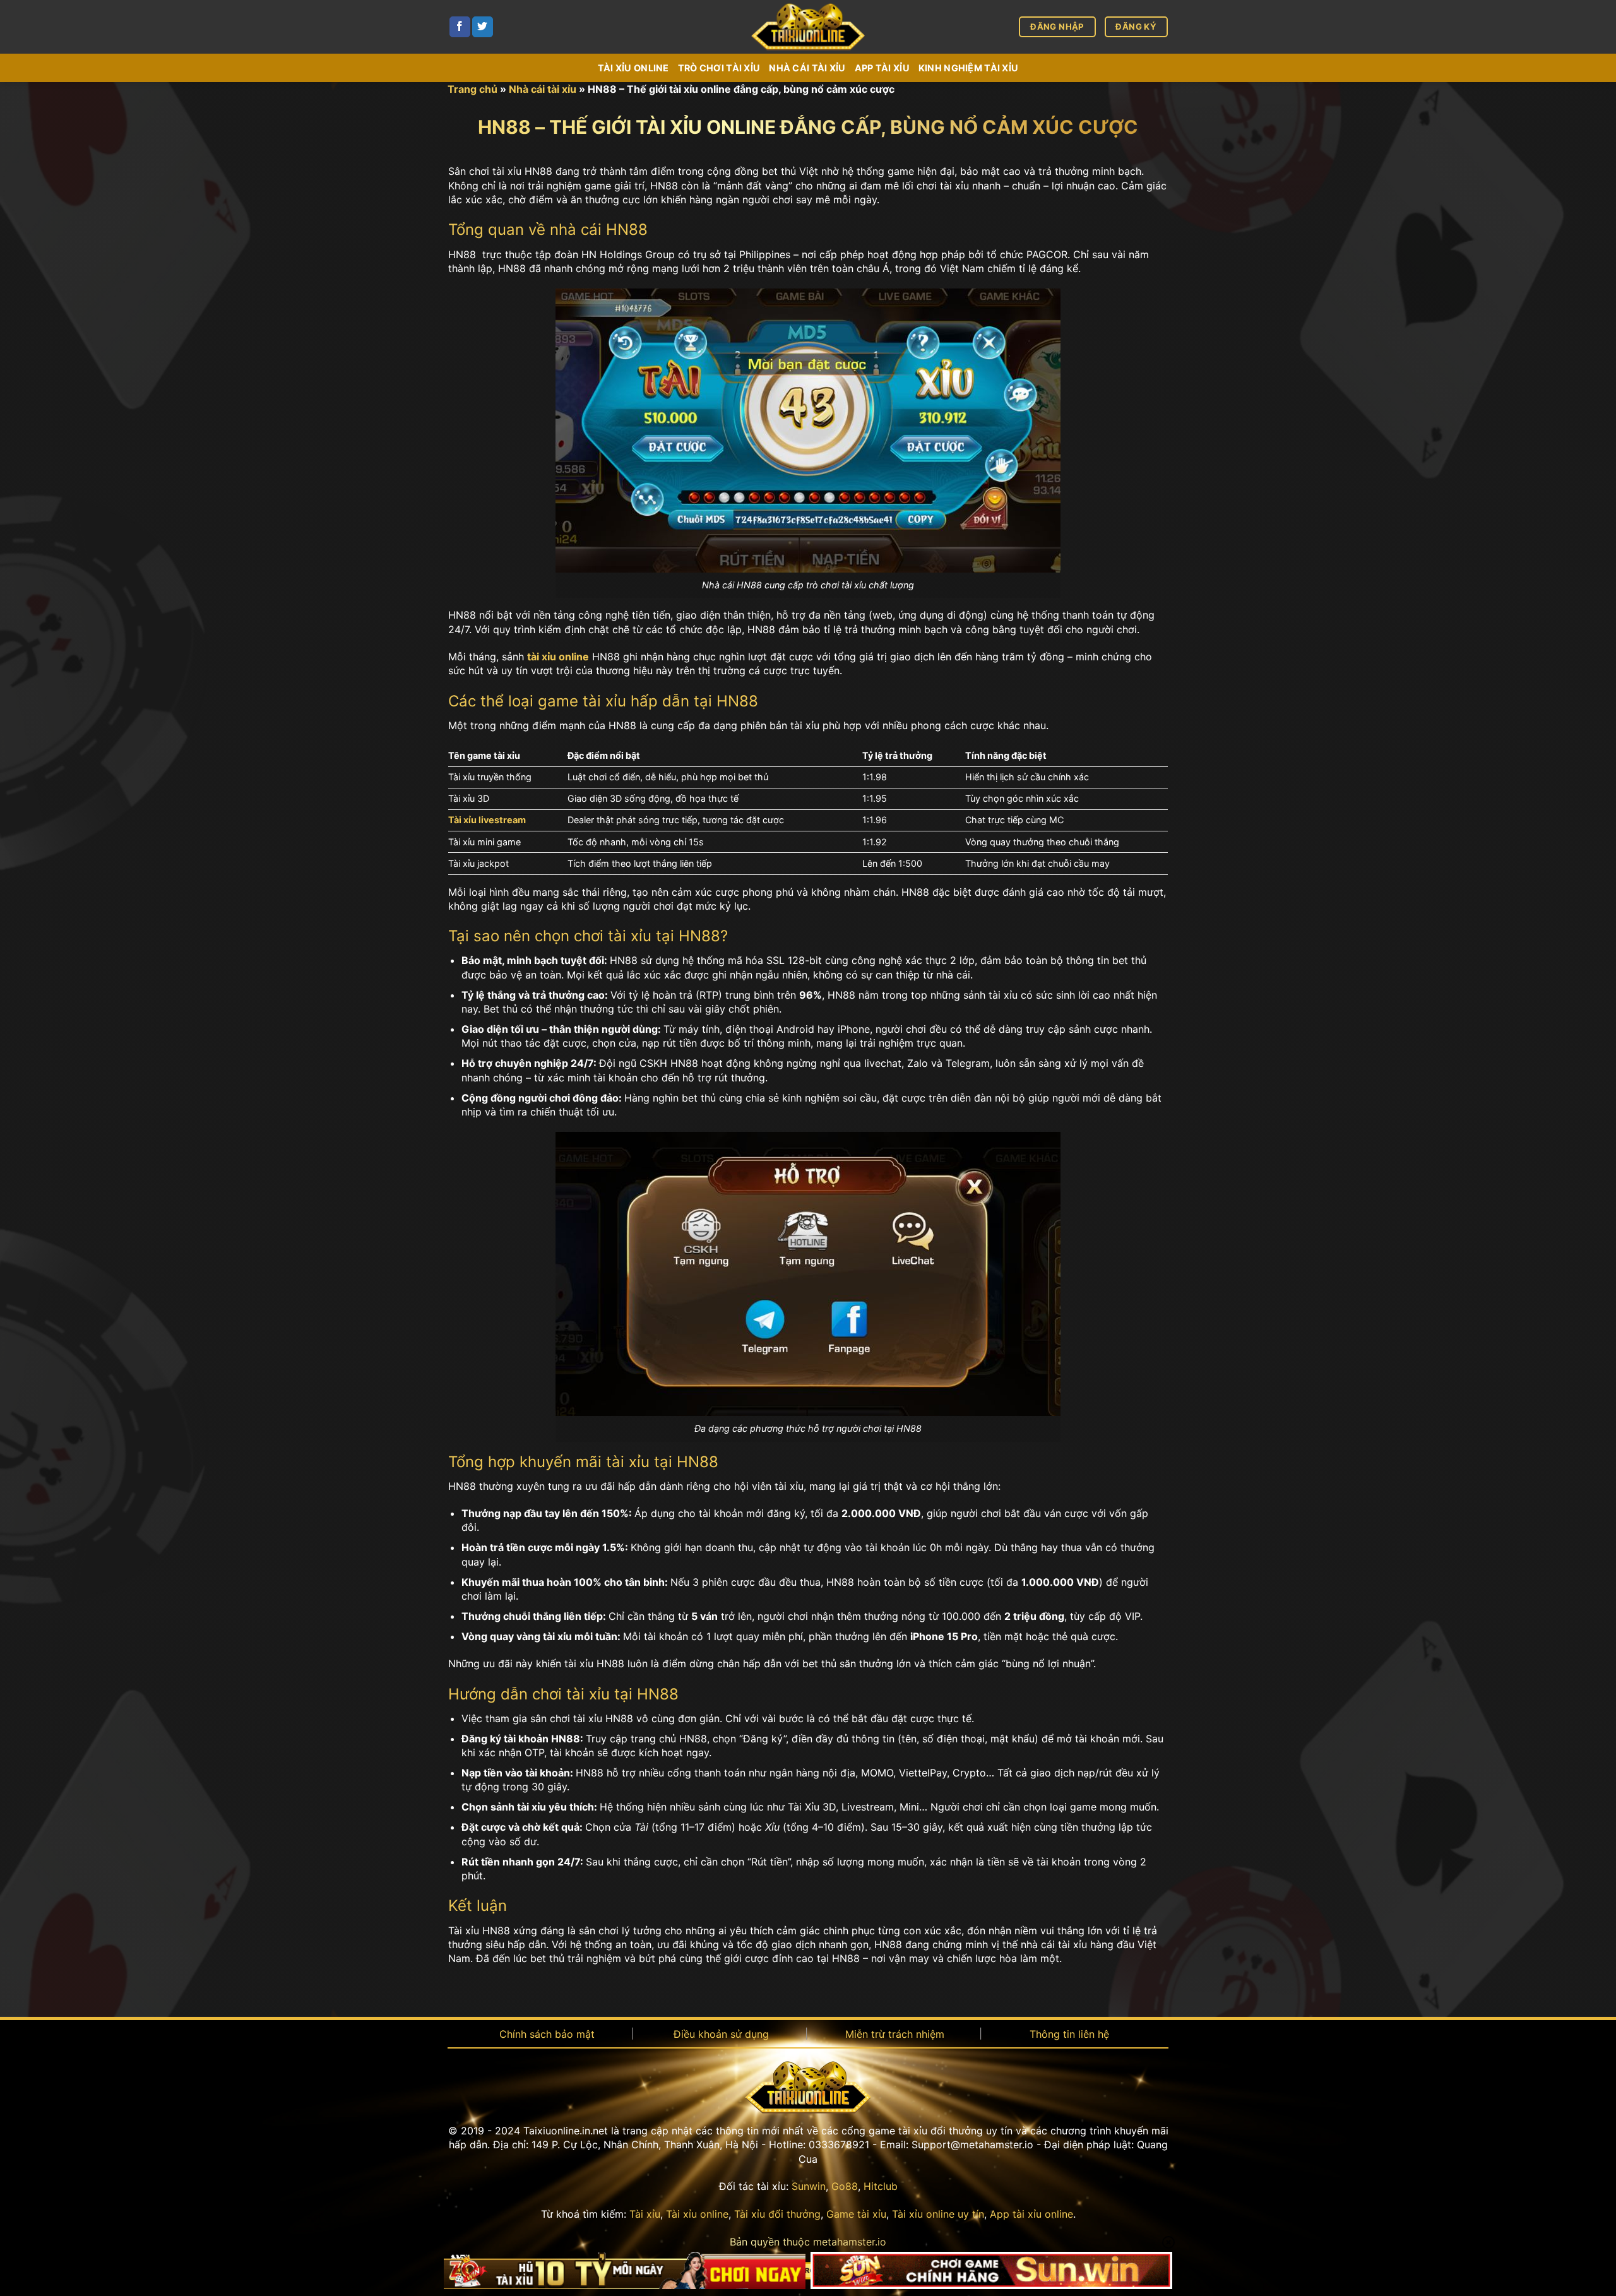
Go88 (845, 2186)
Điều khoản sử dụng (721, 2034)
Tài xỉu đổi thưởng (777, 2214)
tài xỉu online (558, 657)
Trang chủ (472, 89)
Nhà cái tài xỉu (807, 68)
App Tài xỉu (882, 68)
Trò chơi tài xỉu (719, 68)
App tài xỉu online (1031, 2214)
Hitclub (881, 2186)
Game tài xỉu (856, 2214)
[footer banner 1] (625, 2271)
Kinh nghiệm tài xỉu (968, 68)
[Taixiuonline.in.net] (808, 27)
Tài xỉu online (633, 68)
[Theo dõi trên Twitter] (483, 27)
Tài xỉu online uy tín (938, 2214)
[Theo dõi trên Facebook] (460, 27)
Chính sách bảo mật (547, 2034)
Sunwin (809, 2186)
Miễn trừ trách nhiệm (895, 2034)
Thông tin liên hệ (1069, 2034)
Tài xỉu (645, 2214)
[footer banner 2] (992, 2271)
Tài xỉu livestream (487, 820)
